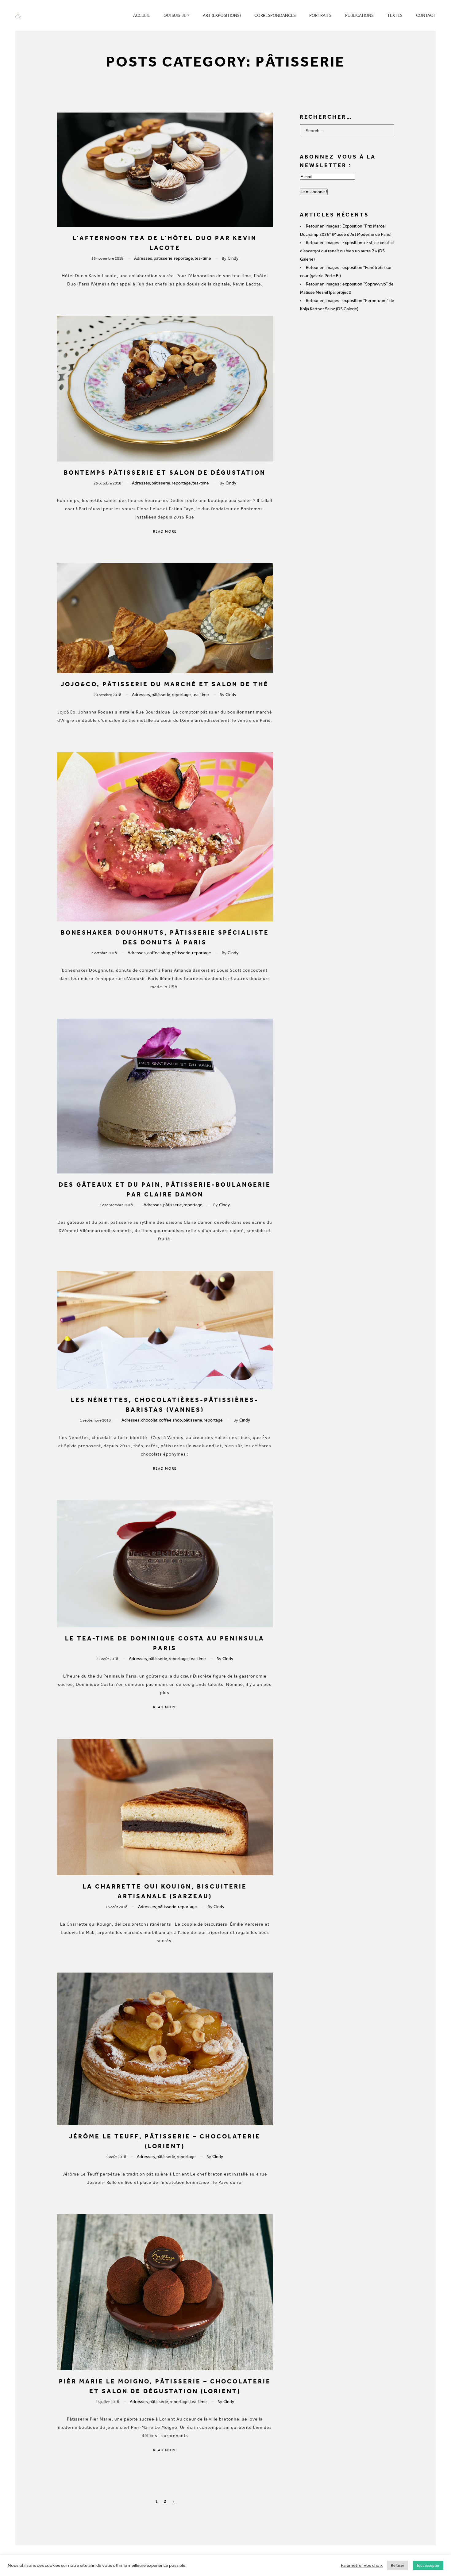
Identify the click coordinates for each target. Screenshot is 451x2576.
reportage (183, 258)
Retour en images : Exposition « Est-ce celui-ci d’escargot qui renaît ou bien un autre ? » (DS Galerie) (347, 251)
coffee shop (159, 953)
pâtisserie (163, 258)
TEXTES (395, 15)
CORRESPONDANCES (275, 15)
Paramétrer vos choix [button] (362, 2565)
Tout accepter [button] (428, 2565)
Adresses (143, 258)
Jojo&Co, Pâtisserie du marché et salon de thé (165, 684)
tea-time (203, 258)
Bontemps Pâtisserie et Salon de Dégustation (165, 473)
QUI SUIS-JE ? (176, 15)
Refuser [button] (398, 2565)
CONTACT (426, 15)
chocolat (149, 1420)
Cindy (233, 258)
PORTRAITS (320, 15)
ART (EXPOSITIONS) (222, 15)
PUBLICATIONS (359, 15)
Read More (165, 532)
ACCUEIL (142, 15)
